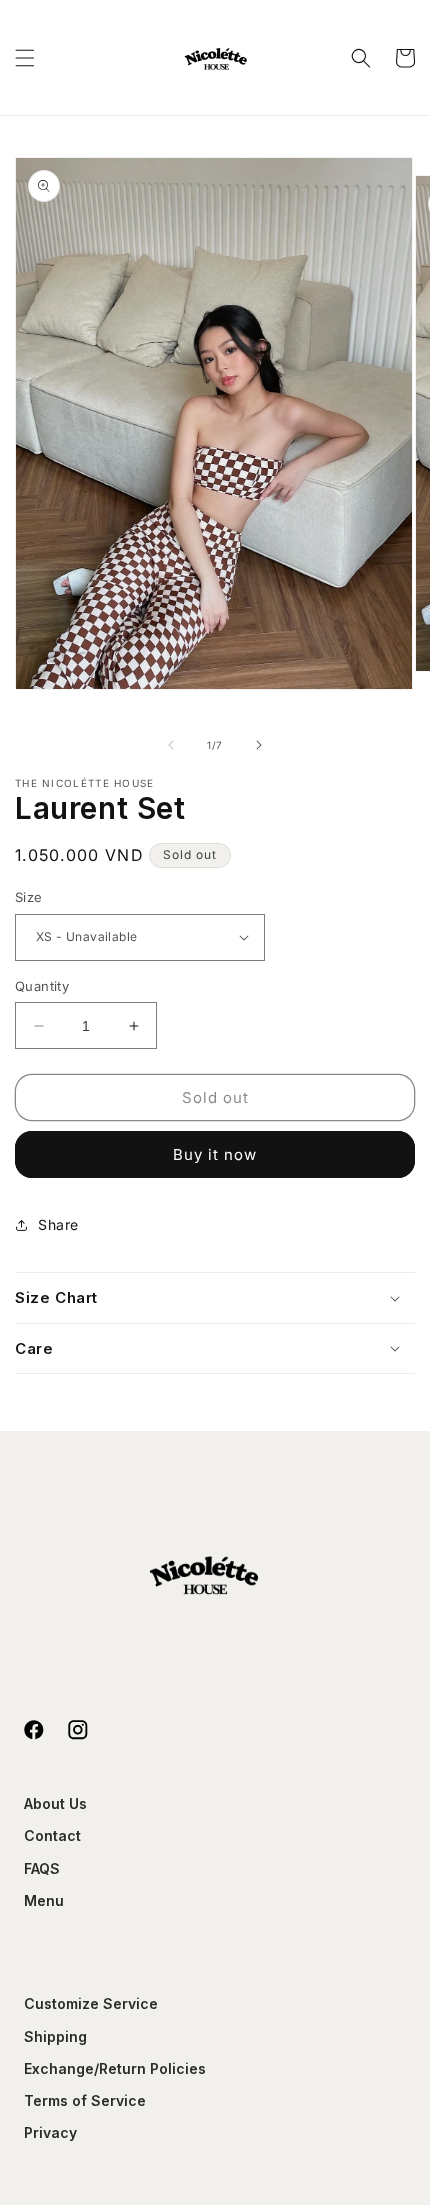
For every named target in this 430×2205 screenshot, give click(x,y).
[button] (25, 58)
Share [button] (58, 1224)
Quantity (42, 986)
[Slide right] (259, 745)
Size (29, 897)
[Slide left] (171, 745)
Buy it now (215, 1154)
